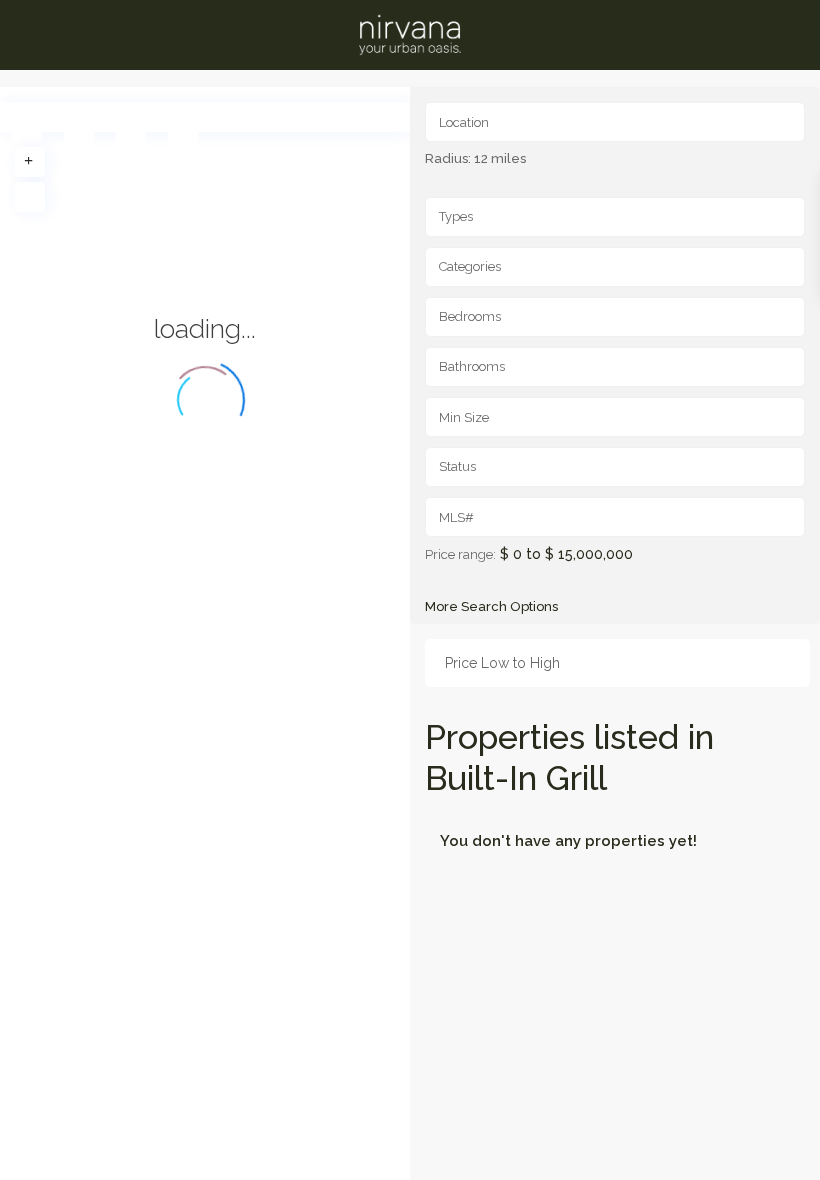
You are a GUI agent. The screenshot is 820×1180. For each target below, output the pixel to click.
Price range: (460, 555)
